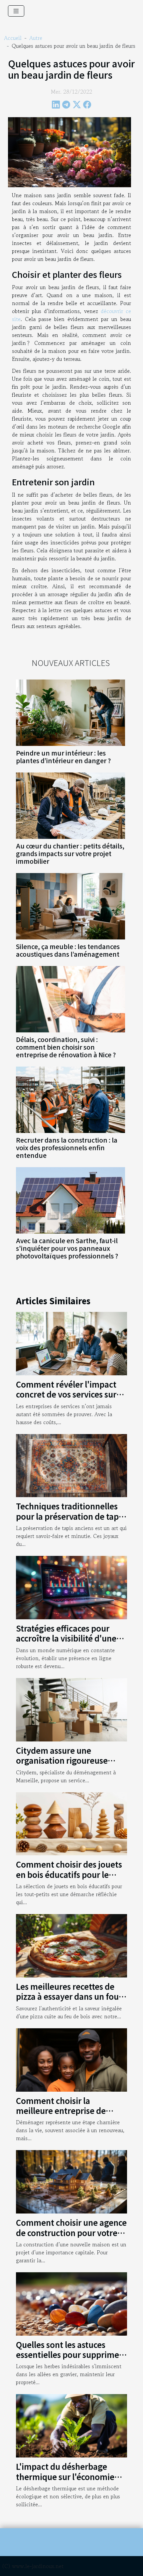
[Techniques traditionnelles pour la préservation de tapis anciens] (71, 1465)
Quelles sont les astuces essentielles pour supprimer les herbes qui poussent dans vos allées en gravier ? (71, 2360)
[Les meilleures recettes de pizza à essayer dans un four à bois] (71, 1945)
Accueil (13, 38)
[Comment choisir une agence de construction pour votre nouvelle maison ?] (71, 2181)
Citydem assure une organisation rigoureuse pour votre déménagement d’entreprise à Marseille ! (68, 1765)
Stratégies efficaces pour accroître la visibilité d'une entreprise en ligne (66, 1638)
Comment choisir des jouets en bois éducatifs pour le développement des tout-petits (69, 1879)
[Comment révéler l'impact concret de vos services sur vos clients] (71, 1343)
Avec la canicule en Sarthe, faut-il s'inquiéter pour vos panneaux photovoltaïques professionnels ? (67, 1248)
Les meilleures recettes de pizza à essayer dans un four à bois (69, 1996)
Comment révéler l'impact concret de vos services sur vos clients (66, 1394)
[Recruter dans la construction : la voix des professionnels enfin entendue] (71, 1100)
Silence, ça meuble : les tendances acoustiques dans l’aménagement (68, 950)
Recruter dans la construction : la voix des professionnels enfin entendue (67, 1148)
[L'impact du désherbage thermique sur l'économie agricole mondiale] (71, 2425)
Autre (36, 38)
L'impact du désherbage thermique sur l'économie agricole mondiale (65, 2476)
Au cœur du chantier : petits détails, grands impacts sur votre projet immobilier (70, 853)
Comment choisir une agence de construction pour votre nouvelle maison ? (71, 2232)
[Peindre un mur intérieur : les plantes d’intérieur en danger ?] (71, 713)
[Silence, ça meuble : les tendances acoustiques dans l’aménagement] (71, 906)
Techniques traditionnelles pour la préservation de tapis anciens (70, 1516)
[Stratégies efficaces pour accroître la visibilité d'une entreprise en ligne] (71, 1587)
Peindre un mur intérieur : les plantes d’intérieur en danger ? (63, 757)
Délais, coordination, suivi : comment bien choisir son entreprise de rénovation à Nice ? (66, 1047)
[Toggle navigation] (16, 11)
